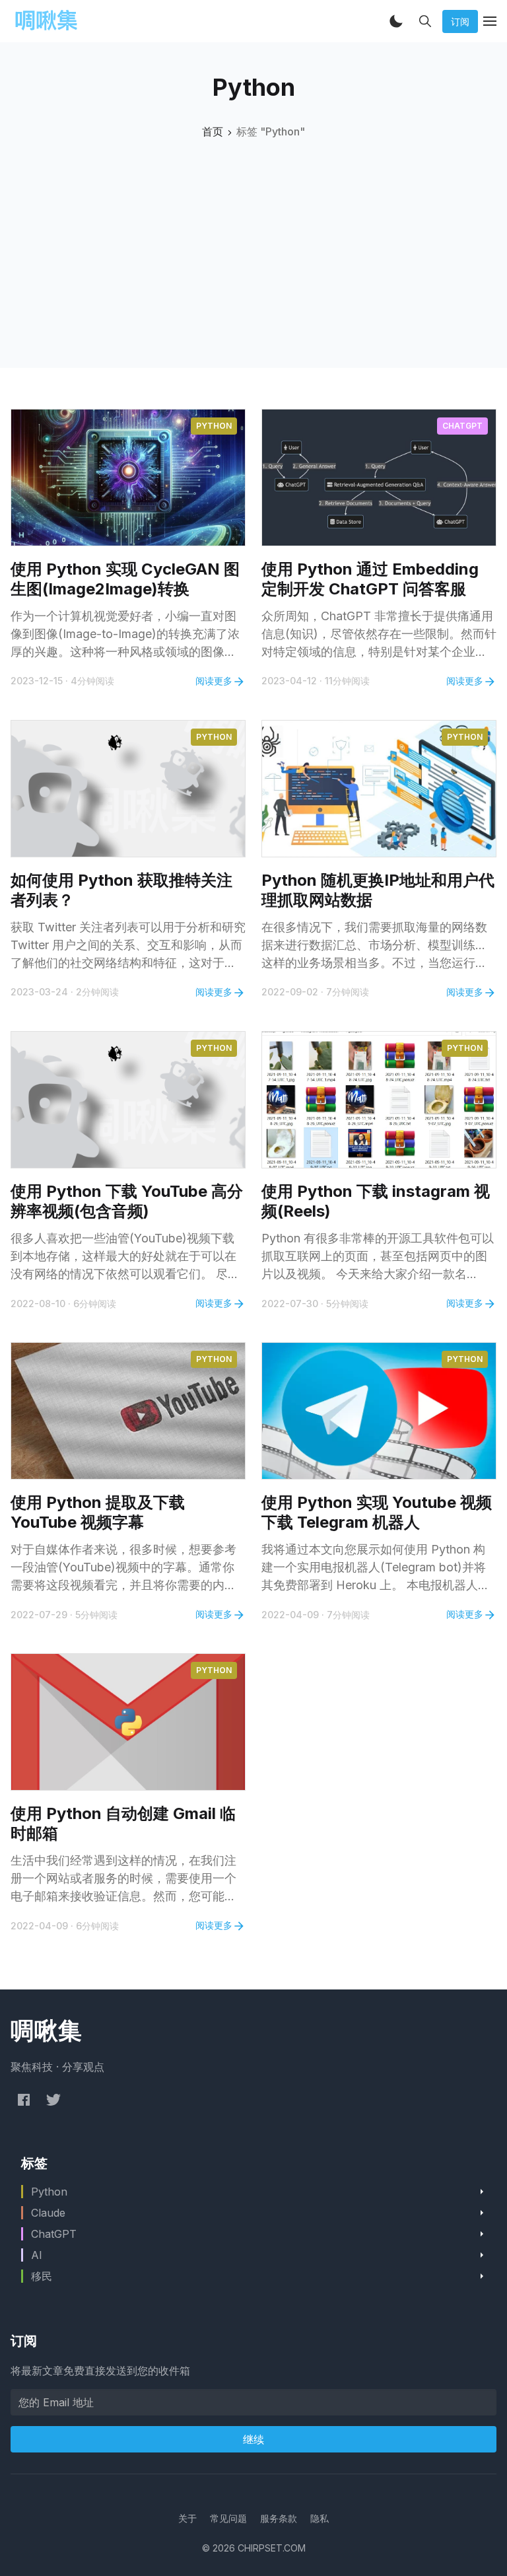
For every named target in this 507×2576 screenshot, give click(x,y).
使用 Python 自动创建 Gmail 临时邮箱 (123, 1823)
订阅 (460, 21)
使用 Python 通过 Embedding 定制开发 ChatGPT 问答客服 (370, 579)
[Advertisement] (253, 238)
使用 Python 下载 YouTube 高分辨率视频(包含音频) (127, 1201)
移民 (42, 2276)
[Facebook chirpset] (24, 2099)
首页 (213, 131)
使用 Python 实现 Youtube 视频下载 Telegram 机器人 (377, 1512)
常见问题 (228, 2518)
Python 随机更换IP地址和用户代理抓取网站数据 (378, 890)
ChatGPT (462, 426)
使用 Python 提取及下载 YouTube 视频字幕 (98, 1512)
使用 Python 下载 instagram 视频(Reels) (376, 1201)
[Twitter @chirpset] (53, 2099)
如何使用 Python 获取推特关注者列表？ (121, 890)
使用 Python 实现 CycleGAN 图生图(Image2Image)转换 (125, 579)
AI (37, 2255)
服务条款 (279, 2518)
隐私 (320, 2518)
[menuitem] (187, 2518)
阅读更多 (214, 681)
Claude (48, 2213)
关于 (187, 2518)
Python (214, 426)
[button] (396, 21)
